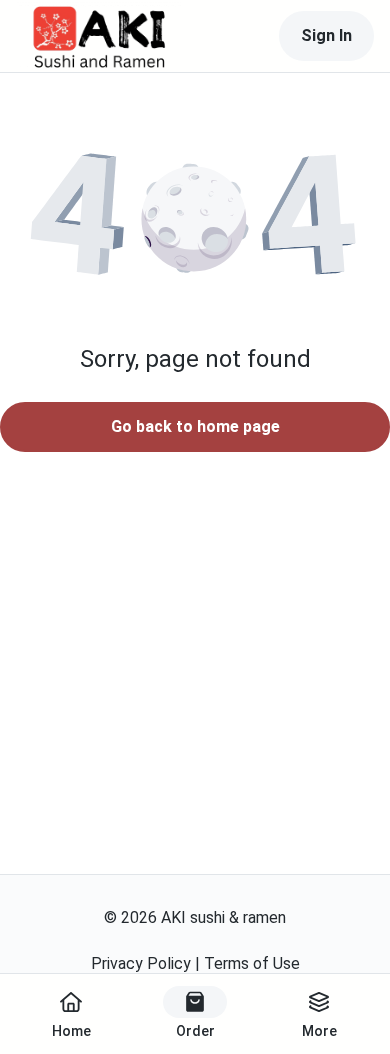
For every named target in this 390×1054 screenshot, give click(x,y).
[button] (195, 218)
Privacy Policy (141, 963)
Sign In (326, 35)
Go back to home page (195, 426)
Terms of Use (252, 963)
